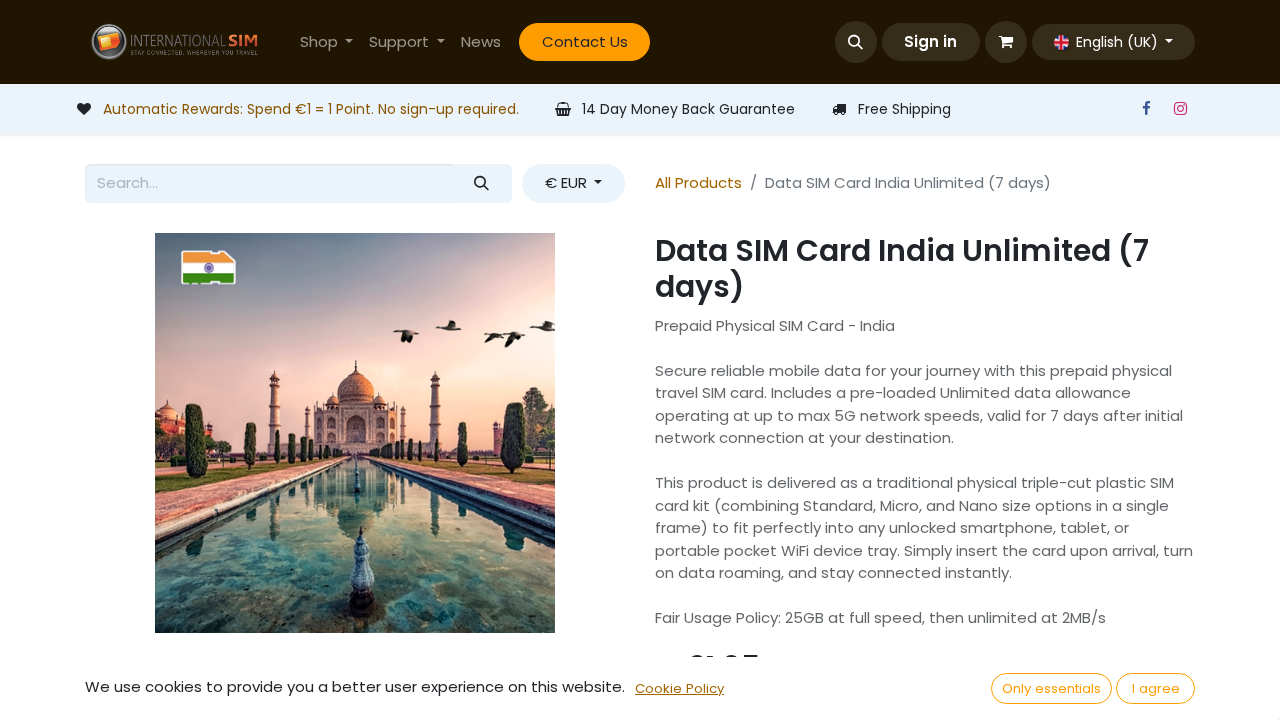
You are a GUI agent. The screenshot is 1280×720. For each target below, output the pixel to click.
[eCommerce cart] (1006, 42)
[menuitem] (327, 42)
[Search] (482, 183)
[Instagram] (1180, 109)
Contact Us (585, 41)
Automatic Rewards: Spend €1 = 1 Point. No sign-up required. (311, 109)
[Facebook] (1146, 109)
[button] (856, 42)
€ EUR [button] (568, 182)
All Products (698, 182)
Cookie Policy (679, 688)
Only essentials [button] (1051, 688)
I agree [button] (1156, 688)
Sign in (930, 41)
